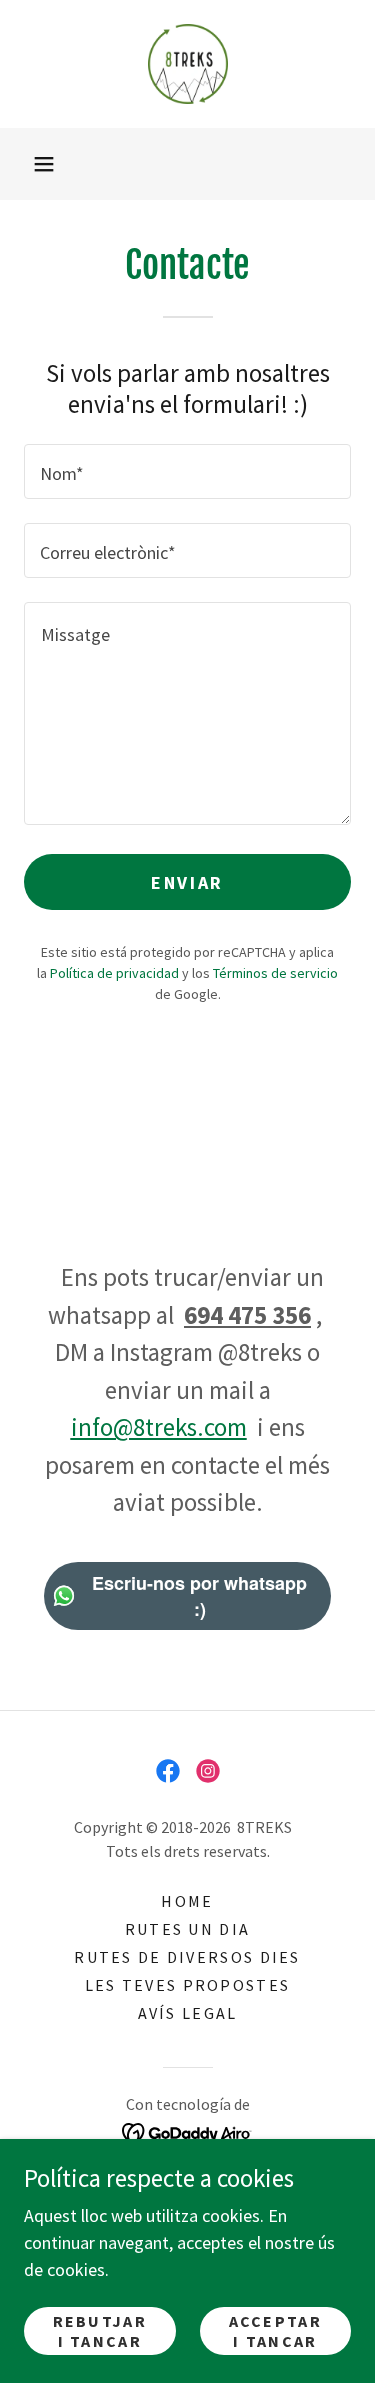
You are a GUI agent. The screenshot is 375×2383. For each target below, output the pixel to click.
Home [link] (187, 1901)
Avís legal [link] (188, 2013)
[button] (44, 164)
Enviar (187, 882)
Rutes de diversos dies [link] (187, 1957)
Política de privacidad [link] (114, 973)
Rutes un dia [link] (187, 1929)
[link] (188, 64)
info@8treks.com (159, 1427)
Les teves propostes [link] (187, 1985)
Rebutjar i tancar (100, 2331)
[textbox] (187, 471)
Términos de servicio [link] (275, 973)
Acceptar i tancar (275, 2331)
